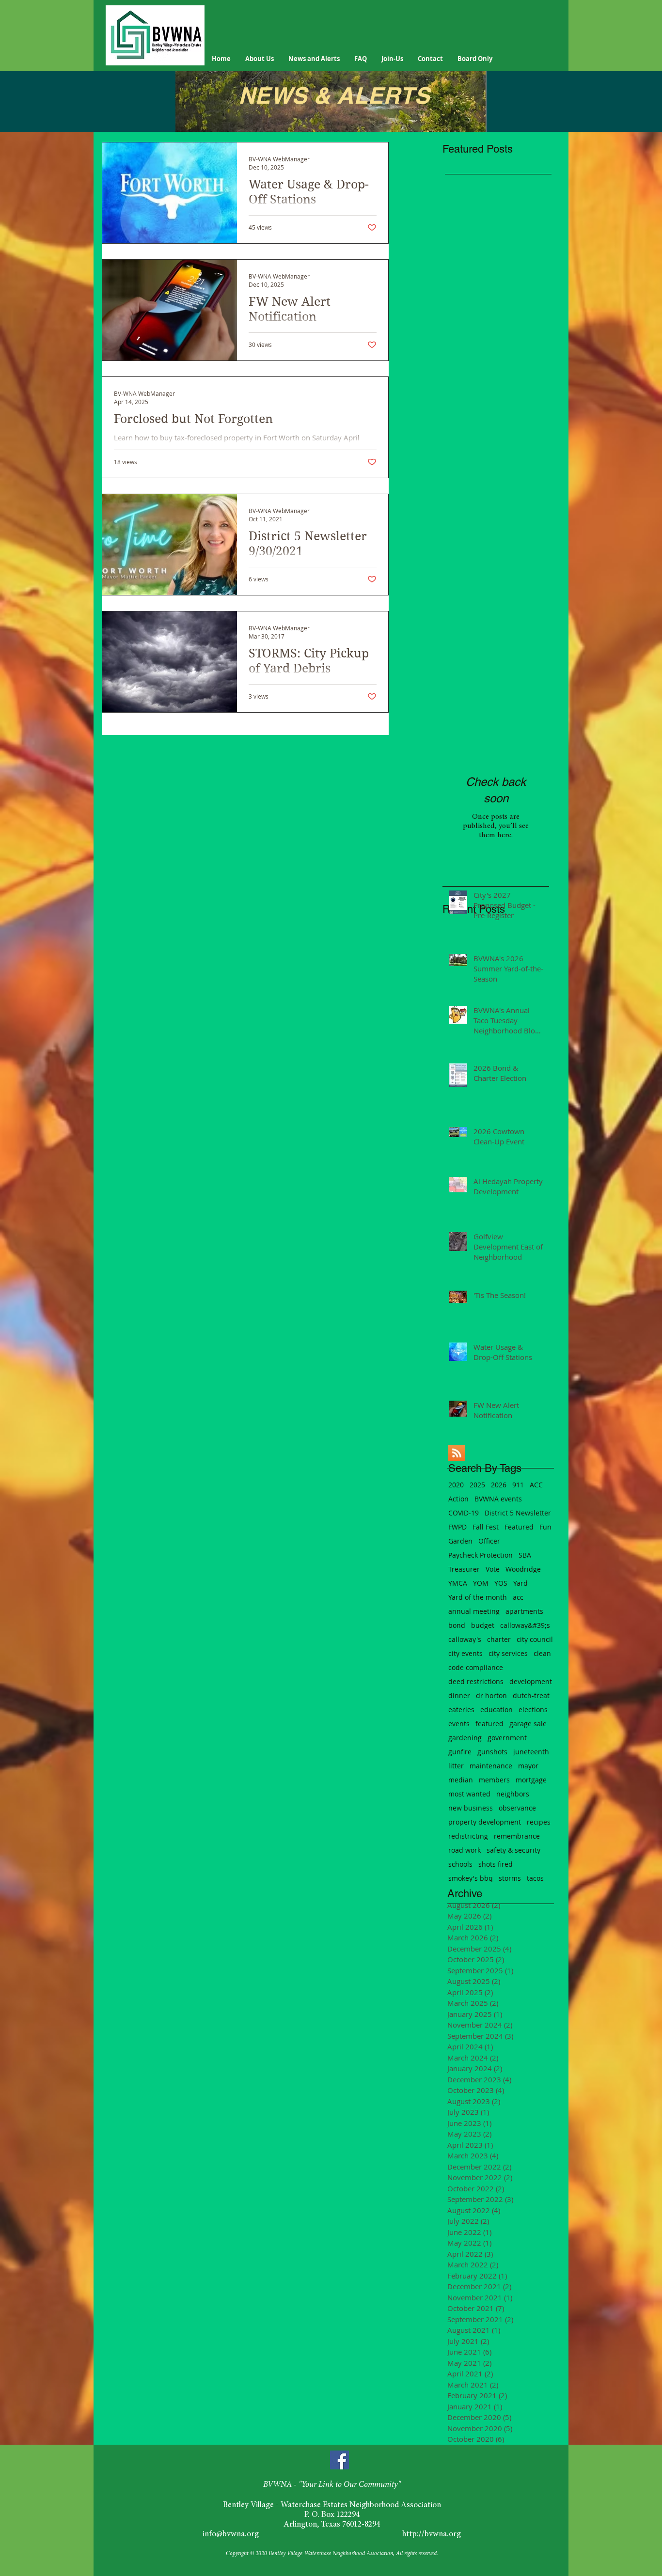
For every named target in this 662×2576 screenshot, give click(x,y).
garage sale (528, 1724)
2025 (477, 1485)
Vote (493, 1569)
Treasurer (464, 1569)
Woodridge (523, 1569)
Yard (520, 1583)
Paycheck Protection (481, 1555)
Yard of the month (478, 1597)
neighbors (513, 1794)
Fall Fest (486, 1527)
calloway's (465, 1639)
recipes (539, 1822)
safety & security (513, 1850)
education (496, 1710)
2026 (499, 1485)
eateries (461, 1710)
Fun (545, 1527)
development (531, 1681)
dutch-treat (531, 1695)
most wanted (469, 1794)
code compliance (476, 1667)
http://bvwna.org (432, 2535)
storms (510, 1878)
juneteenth (531, 1752)
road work (465, 1850)
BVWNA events (498, 1499)
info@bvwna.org (231, 2535)
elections (533, 1710)
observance (517, 1808)
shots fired (496, 1864)
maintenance (491, 1766)
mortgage (531, 1780)
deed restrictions (476, 1681)
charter (499, 1639)
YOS (501, 1583)
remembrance (517, 1836)
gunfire (460, 1752)
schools (460, 1864)
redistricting (468, 1836)
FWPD (457, 1527)
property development (485, 1822)
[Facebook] (339, 2460)
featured (489, 1724)
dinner (459, 1695)
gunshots (492, 1752)
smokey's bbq (471, 1878)
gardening (465, 1738)
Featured (519, 1527)
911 (518, 1485)
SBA (525, 1555)
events (459, 1724)
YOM (481, 1583)
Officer (489, 1541)
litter (456, 1766)
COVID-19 (464, 1513)
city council (535, 1639)
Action (458, 1499)
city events (465, 1653)
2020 (456, 1485)
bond (457, 1625)
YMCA (458, 1583)
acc (518, 1597)
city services (508, 1653)
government (507, 1738)
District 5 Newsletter (518, 1513)
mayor (528, 1766)
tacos (535, 1878)
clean (542, 1653)
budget (483, 1625)
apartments (524, 1611)
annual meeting (474, 1611)
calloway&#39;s (525, 1625)
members (494, 1780)
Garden (460, 1541)
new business (471, 1808)
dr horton (491, 1695)
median (461, 1780)
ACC (536, 1485)
